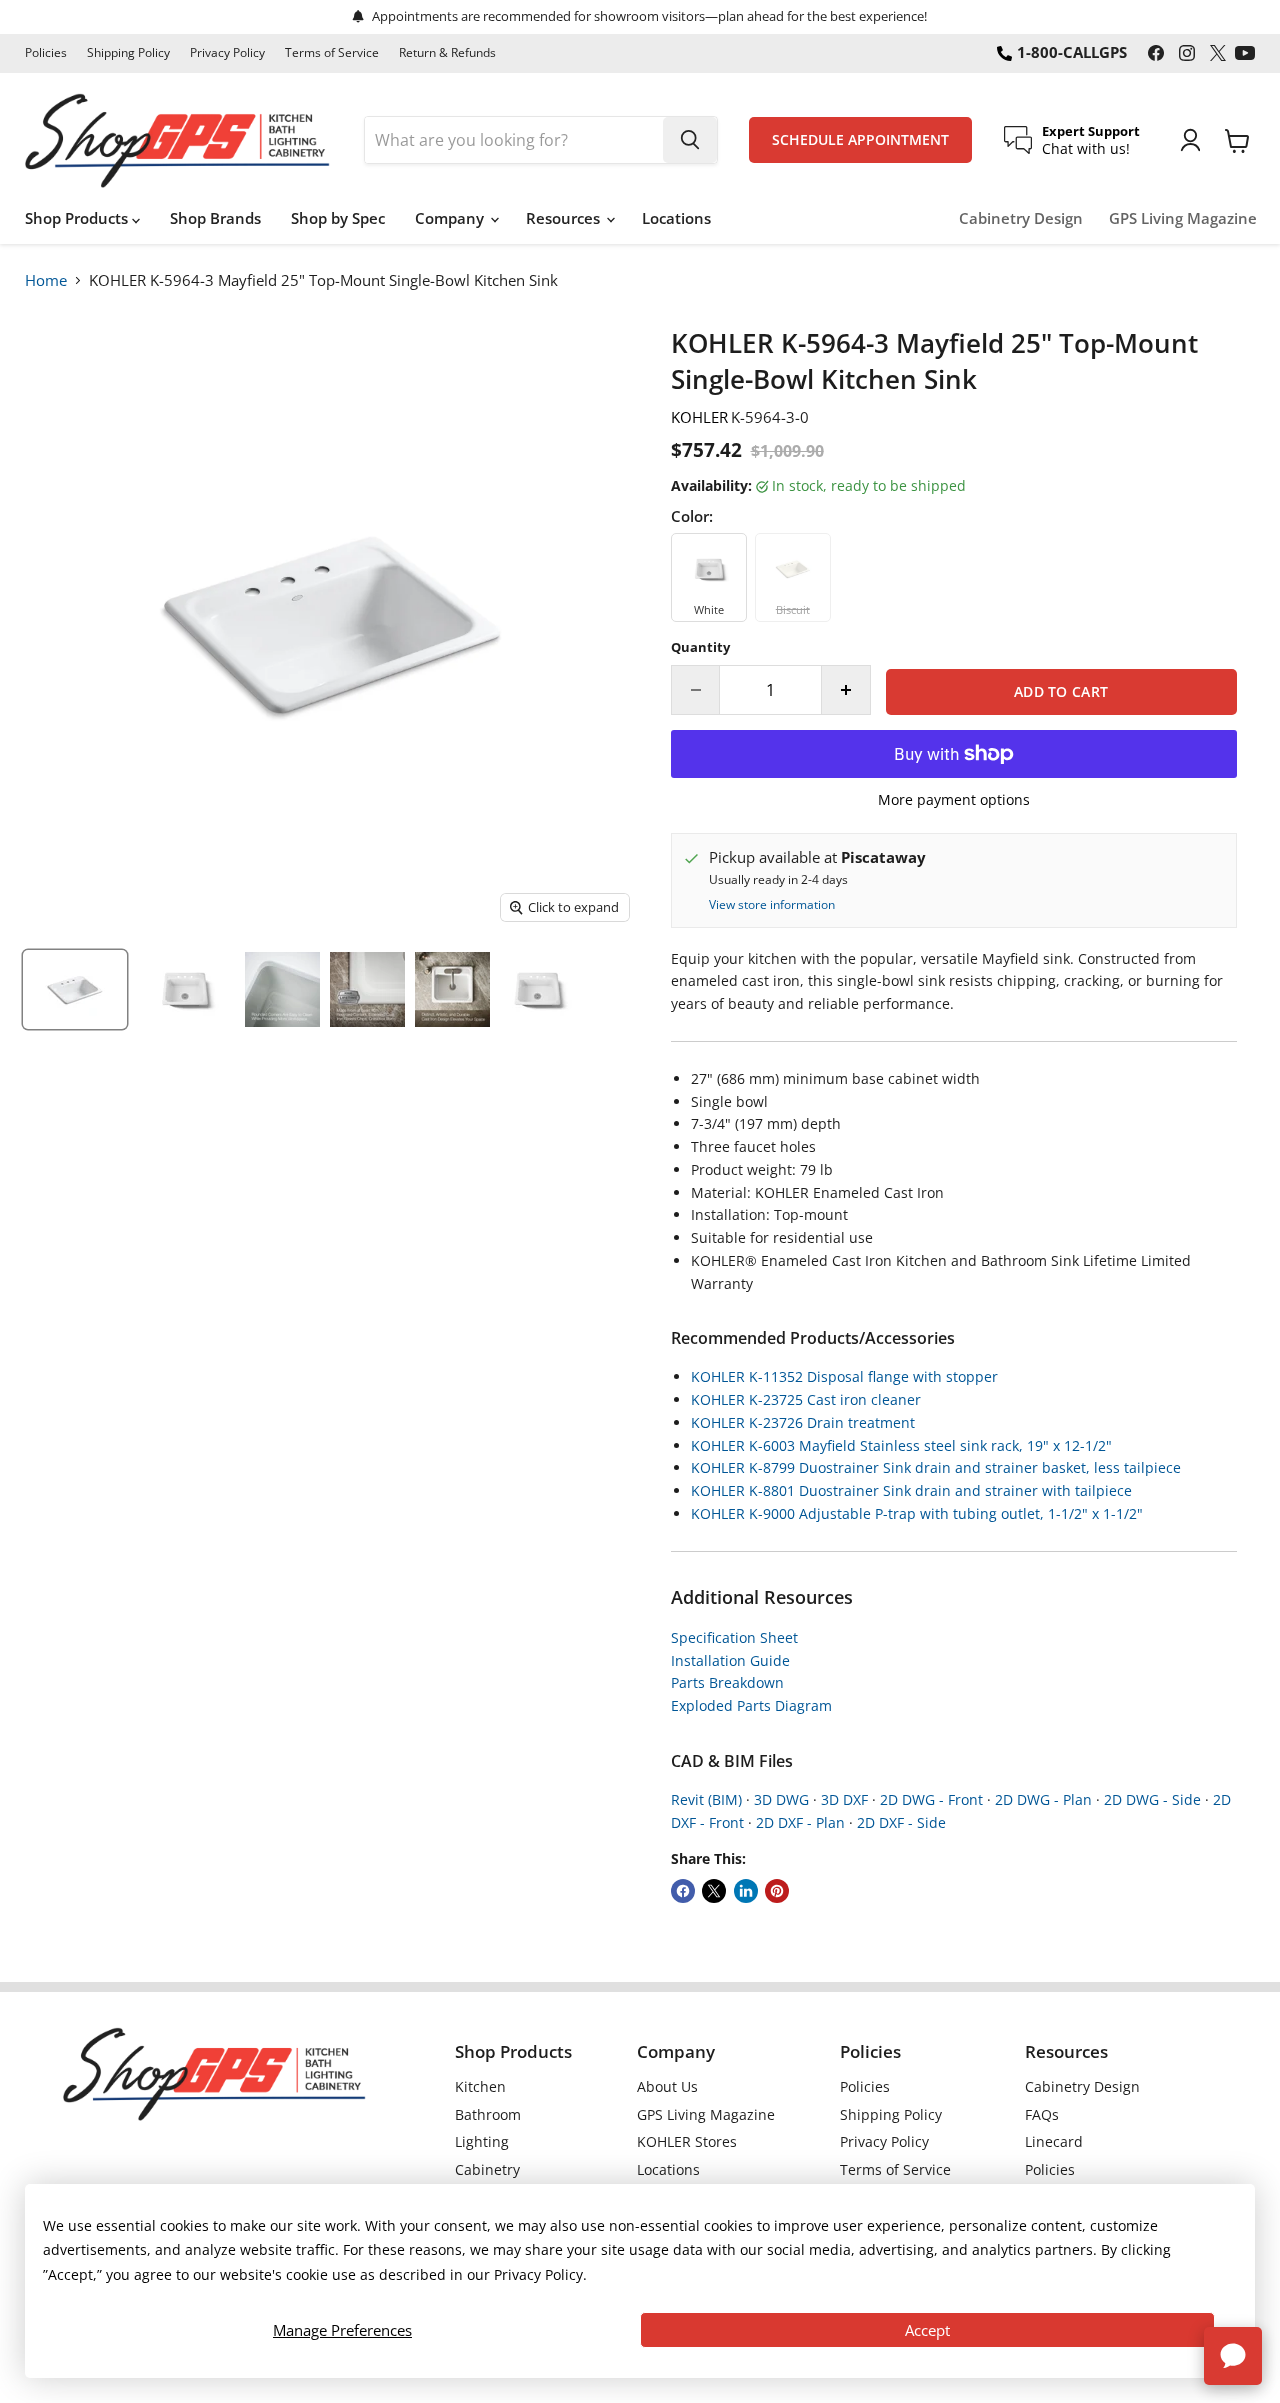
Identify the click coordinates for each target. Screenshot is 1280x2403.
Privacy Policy (227, 53)
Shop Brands (215, 218)
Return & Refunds (447, 53)
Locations (676, 218)
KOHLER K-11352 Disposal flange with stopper (844, 1376)
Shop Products (78, 218)
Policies (46, 53)
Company (451, 218)
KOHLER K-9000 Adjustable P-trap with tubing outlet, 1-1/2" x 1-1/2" (917, 1513)
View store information (772, 905)
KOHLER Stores (687, 2141)
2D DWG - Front (931, 1799)
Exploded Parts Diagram (751, 1705)
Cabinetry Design (1021, 218)
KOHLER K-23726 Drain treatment (803, 1422)
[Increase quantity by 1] (846, 690)
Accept (927, 2330)
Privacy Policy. (540, 2274)
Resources (565, 218)
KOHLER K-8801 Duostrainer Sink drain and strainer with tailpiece (911, 1490)
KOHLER (699, 417)
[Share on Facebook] (683, 1891)
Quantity (700, 647)
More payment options (954, 800)
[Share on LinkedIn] (746, 1891)
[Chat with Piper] (1233, 2356)
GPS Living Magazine (1183, 218)
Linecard (1054, 2141)
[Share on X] (714, 1891)
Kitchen (480, 2086)
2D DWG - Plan (1043, 1799)
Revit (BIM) (706, 1799)
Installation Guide (730, 1660)
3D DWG (781, 1799)
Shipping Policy (128, 53)
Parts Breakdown (727, 1682)
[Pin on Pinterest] (777, 1891)
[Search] (690, 140)
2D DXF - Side (901, 1822)
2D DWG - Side (1152, 1799)
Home (46, 280)
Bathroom (488, 2114)
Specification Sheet (734, 1637)
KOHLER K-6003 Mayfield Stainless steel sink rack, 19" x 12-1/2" (901, 1445)
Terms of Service (332, 53)
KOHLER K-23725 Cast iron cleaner (806, 1399)
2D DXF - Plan (800, 1822)
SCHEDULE (860, 140)
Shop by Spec (338, 218)
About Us (667, 2086)
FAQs (1042, 2114)
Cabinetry (487, 2169)
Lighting (482, 2141)
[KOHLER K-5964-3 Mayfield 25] (75, 989)
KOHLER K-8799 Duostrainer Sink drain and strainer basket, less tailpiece (936, 1467)
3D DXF (844, 1799)
